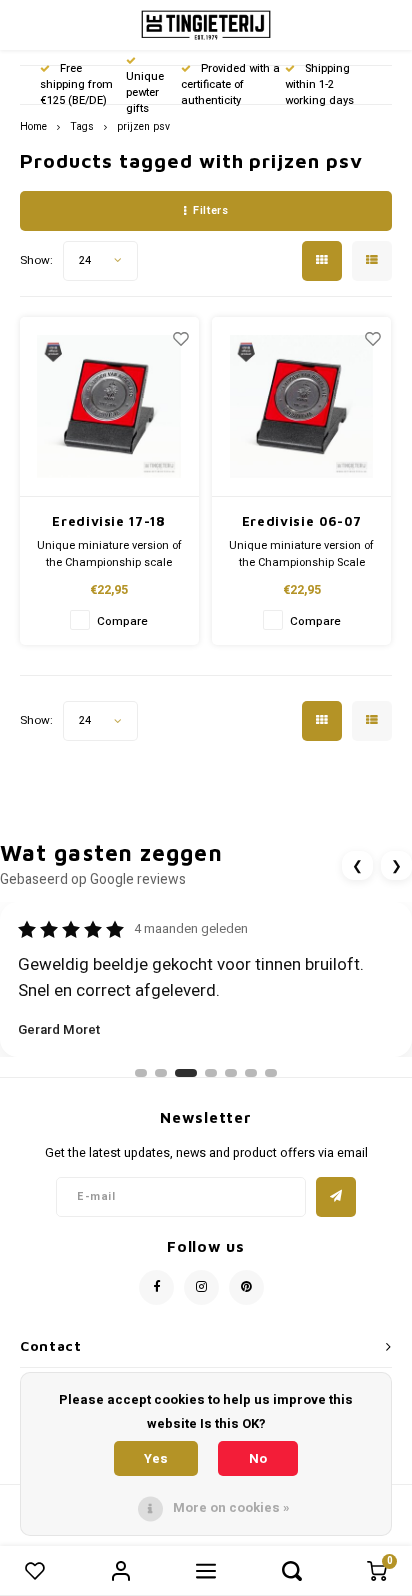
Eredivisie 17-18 (108, 521)
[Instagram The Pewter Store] (201, 1287)
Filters (210, 210)
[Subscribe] (336, 1197)
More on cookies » (231, 1507)
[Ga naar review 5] (231, 1073)
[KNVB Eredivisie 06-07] (301, 407)
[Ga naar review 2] (161, 1073)
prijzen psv (143, 126)
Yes (156, 1458)
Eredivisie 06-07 (301, 521)
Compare (122, 621)
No (258, 1458)
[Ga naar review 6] (251, 1073)
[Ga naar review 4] (211, 1073)
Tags (82, 126)
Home (33, 126)
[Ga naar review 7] (271, 1073)
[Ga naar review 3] (186, 1073)
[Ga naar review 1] (141, 1073)
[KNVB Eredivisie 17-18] (109, 407)
